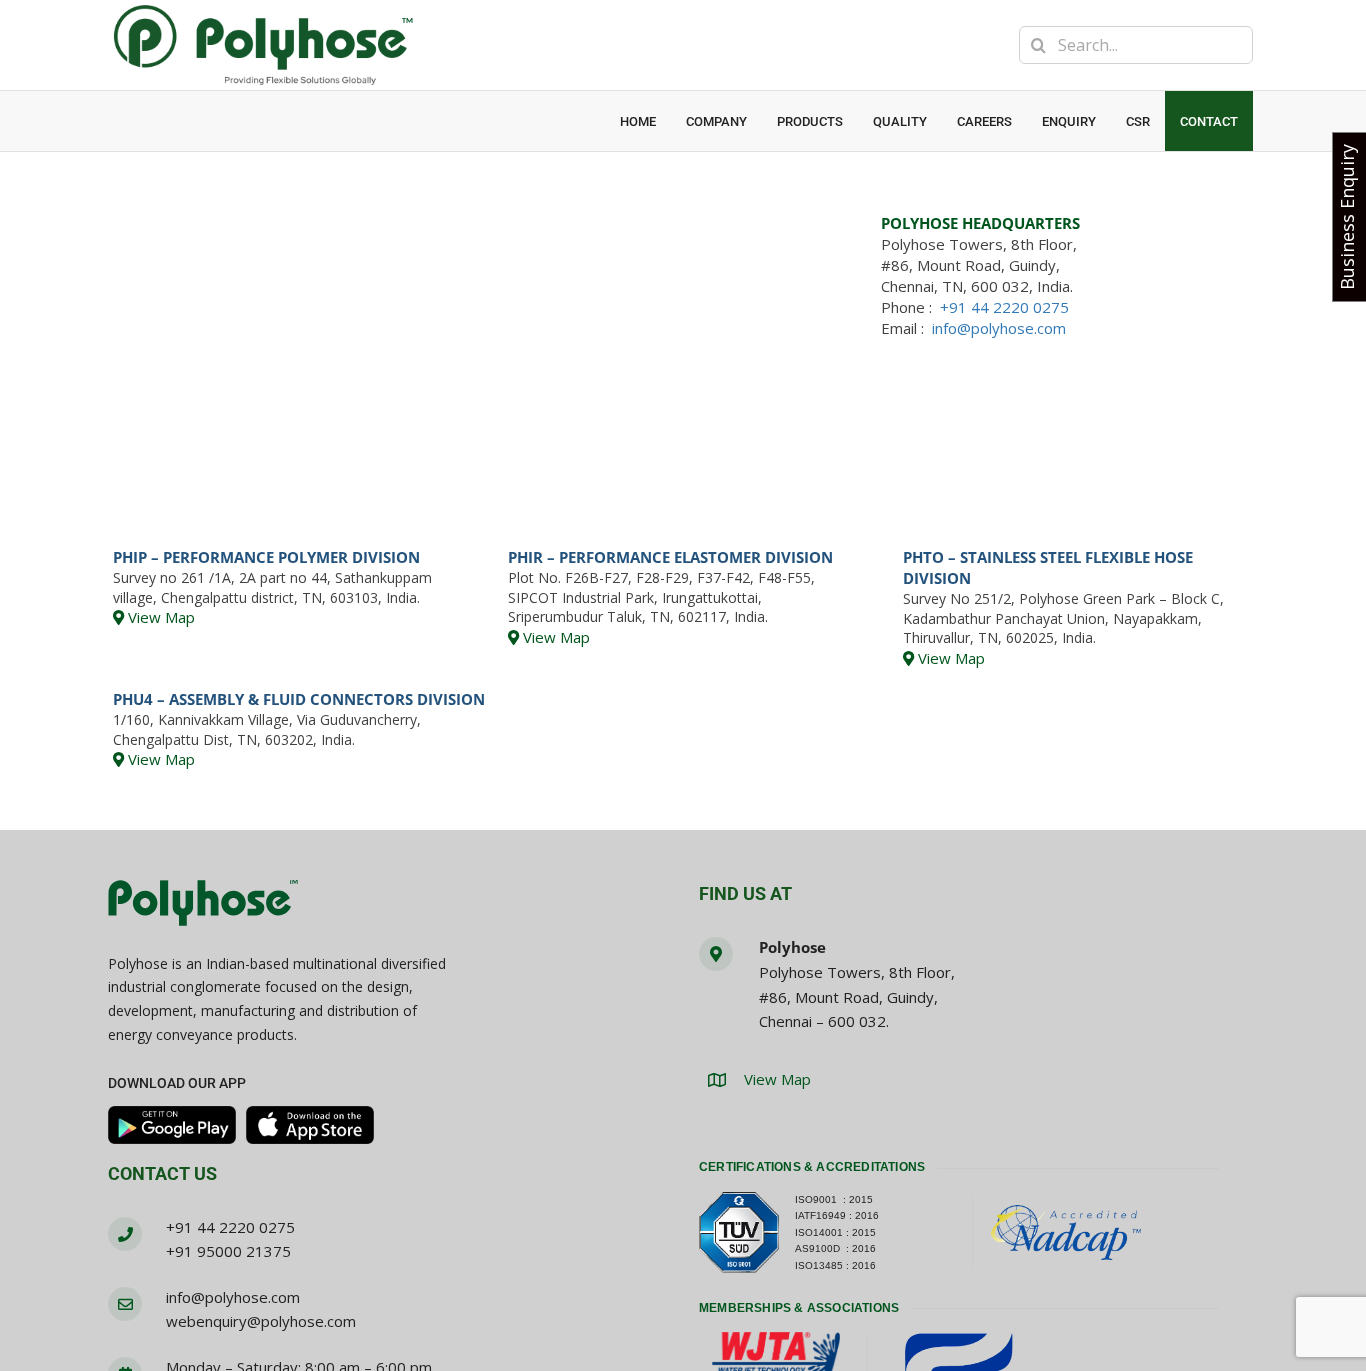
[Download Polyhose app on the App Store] (310, 1125)
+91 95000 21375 (228, 1251)
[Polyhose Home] (203, 904)
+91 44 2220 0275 (1004, 307)
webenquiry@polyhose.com (261, 1321)
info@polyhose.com (999, 328)
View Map (159, 617)
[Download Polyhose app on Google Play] (172, 1125)
